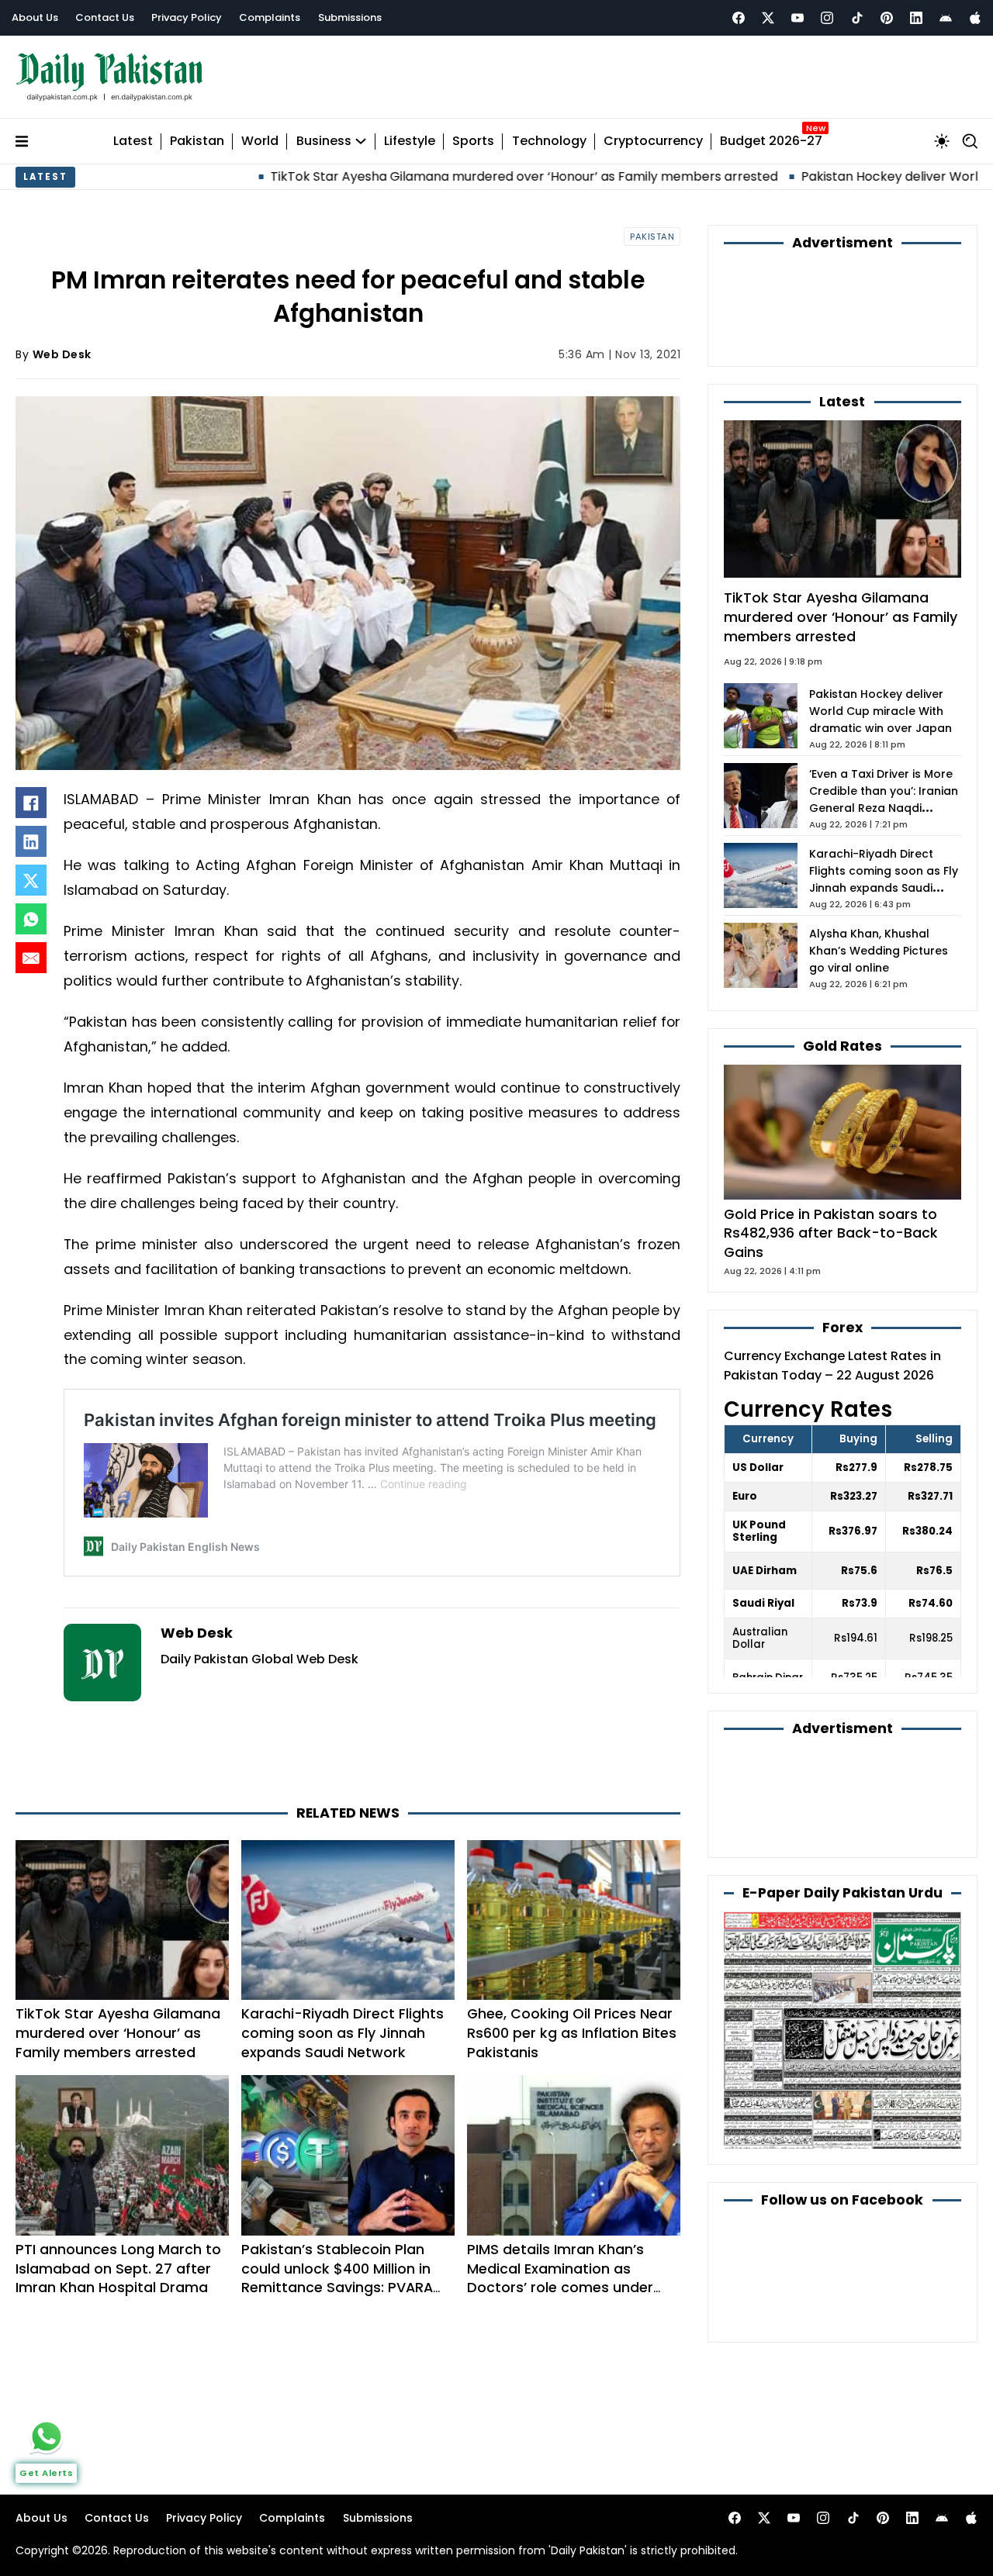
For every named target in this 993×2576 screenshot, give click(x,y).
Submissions (350, 17)
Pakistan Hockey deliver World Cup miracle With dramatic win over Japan (881, 711)
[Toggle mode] (942, 141)
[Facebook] (739, 18)
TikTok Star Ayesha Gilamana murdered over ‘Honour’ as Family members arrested (420, 176)
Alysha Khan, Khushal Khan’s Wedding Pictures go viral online (879, 951)
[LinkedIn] (31, 841)
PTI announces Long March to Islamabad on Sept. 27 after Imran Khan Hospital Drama (118, 2269)
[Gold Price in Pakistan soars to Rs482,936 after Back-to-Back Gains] (842, 1131)
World (260, 142)
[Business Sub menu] (361, 141)
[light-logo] (113, 77)
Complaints (270, 17)
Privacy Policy (187, 17)
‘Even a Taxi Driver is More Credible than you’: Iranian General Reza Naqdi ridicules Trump (884, 799)
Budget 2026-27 (771, 142)
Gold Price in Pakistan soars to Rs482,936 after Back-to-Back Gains (831, 1233)
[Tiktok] (857, 18)
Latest (133, 142)
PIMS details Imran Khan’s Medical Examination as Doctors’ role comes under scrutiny (560, 2278)
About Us (35, 17)
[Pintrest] (887, 18)
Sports (473, 142)
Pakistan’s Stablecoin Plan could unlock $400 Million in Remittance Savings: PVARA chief (337, 2278)
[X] (31, 880)
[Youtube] (798, 18)
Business (324, 142)
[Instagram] (827, 18)
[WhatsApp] (31, 919)
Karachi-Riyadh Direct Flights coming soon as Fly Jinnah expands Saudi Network (343, 2033)
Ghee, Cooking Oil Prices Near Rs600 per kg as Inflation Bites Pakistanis (572, 2033)
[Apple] (975, 18)
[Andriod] (946, 18)
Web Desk (62, 354)
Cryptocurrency (653, 142)
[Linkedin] (916, 18)
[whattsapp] (47, 2436)
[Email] (31, 958)
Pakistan (197, 142)
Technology (549, 142)
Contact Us (105, 17)
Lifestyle (410, 142)
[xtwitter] (768, 18)
